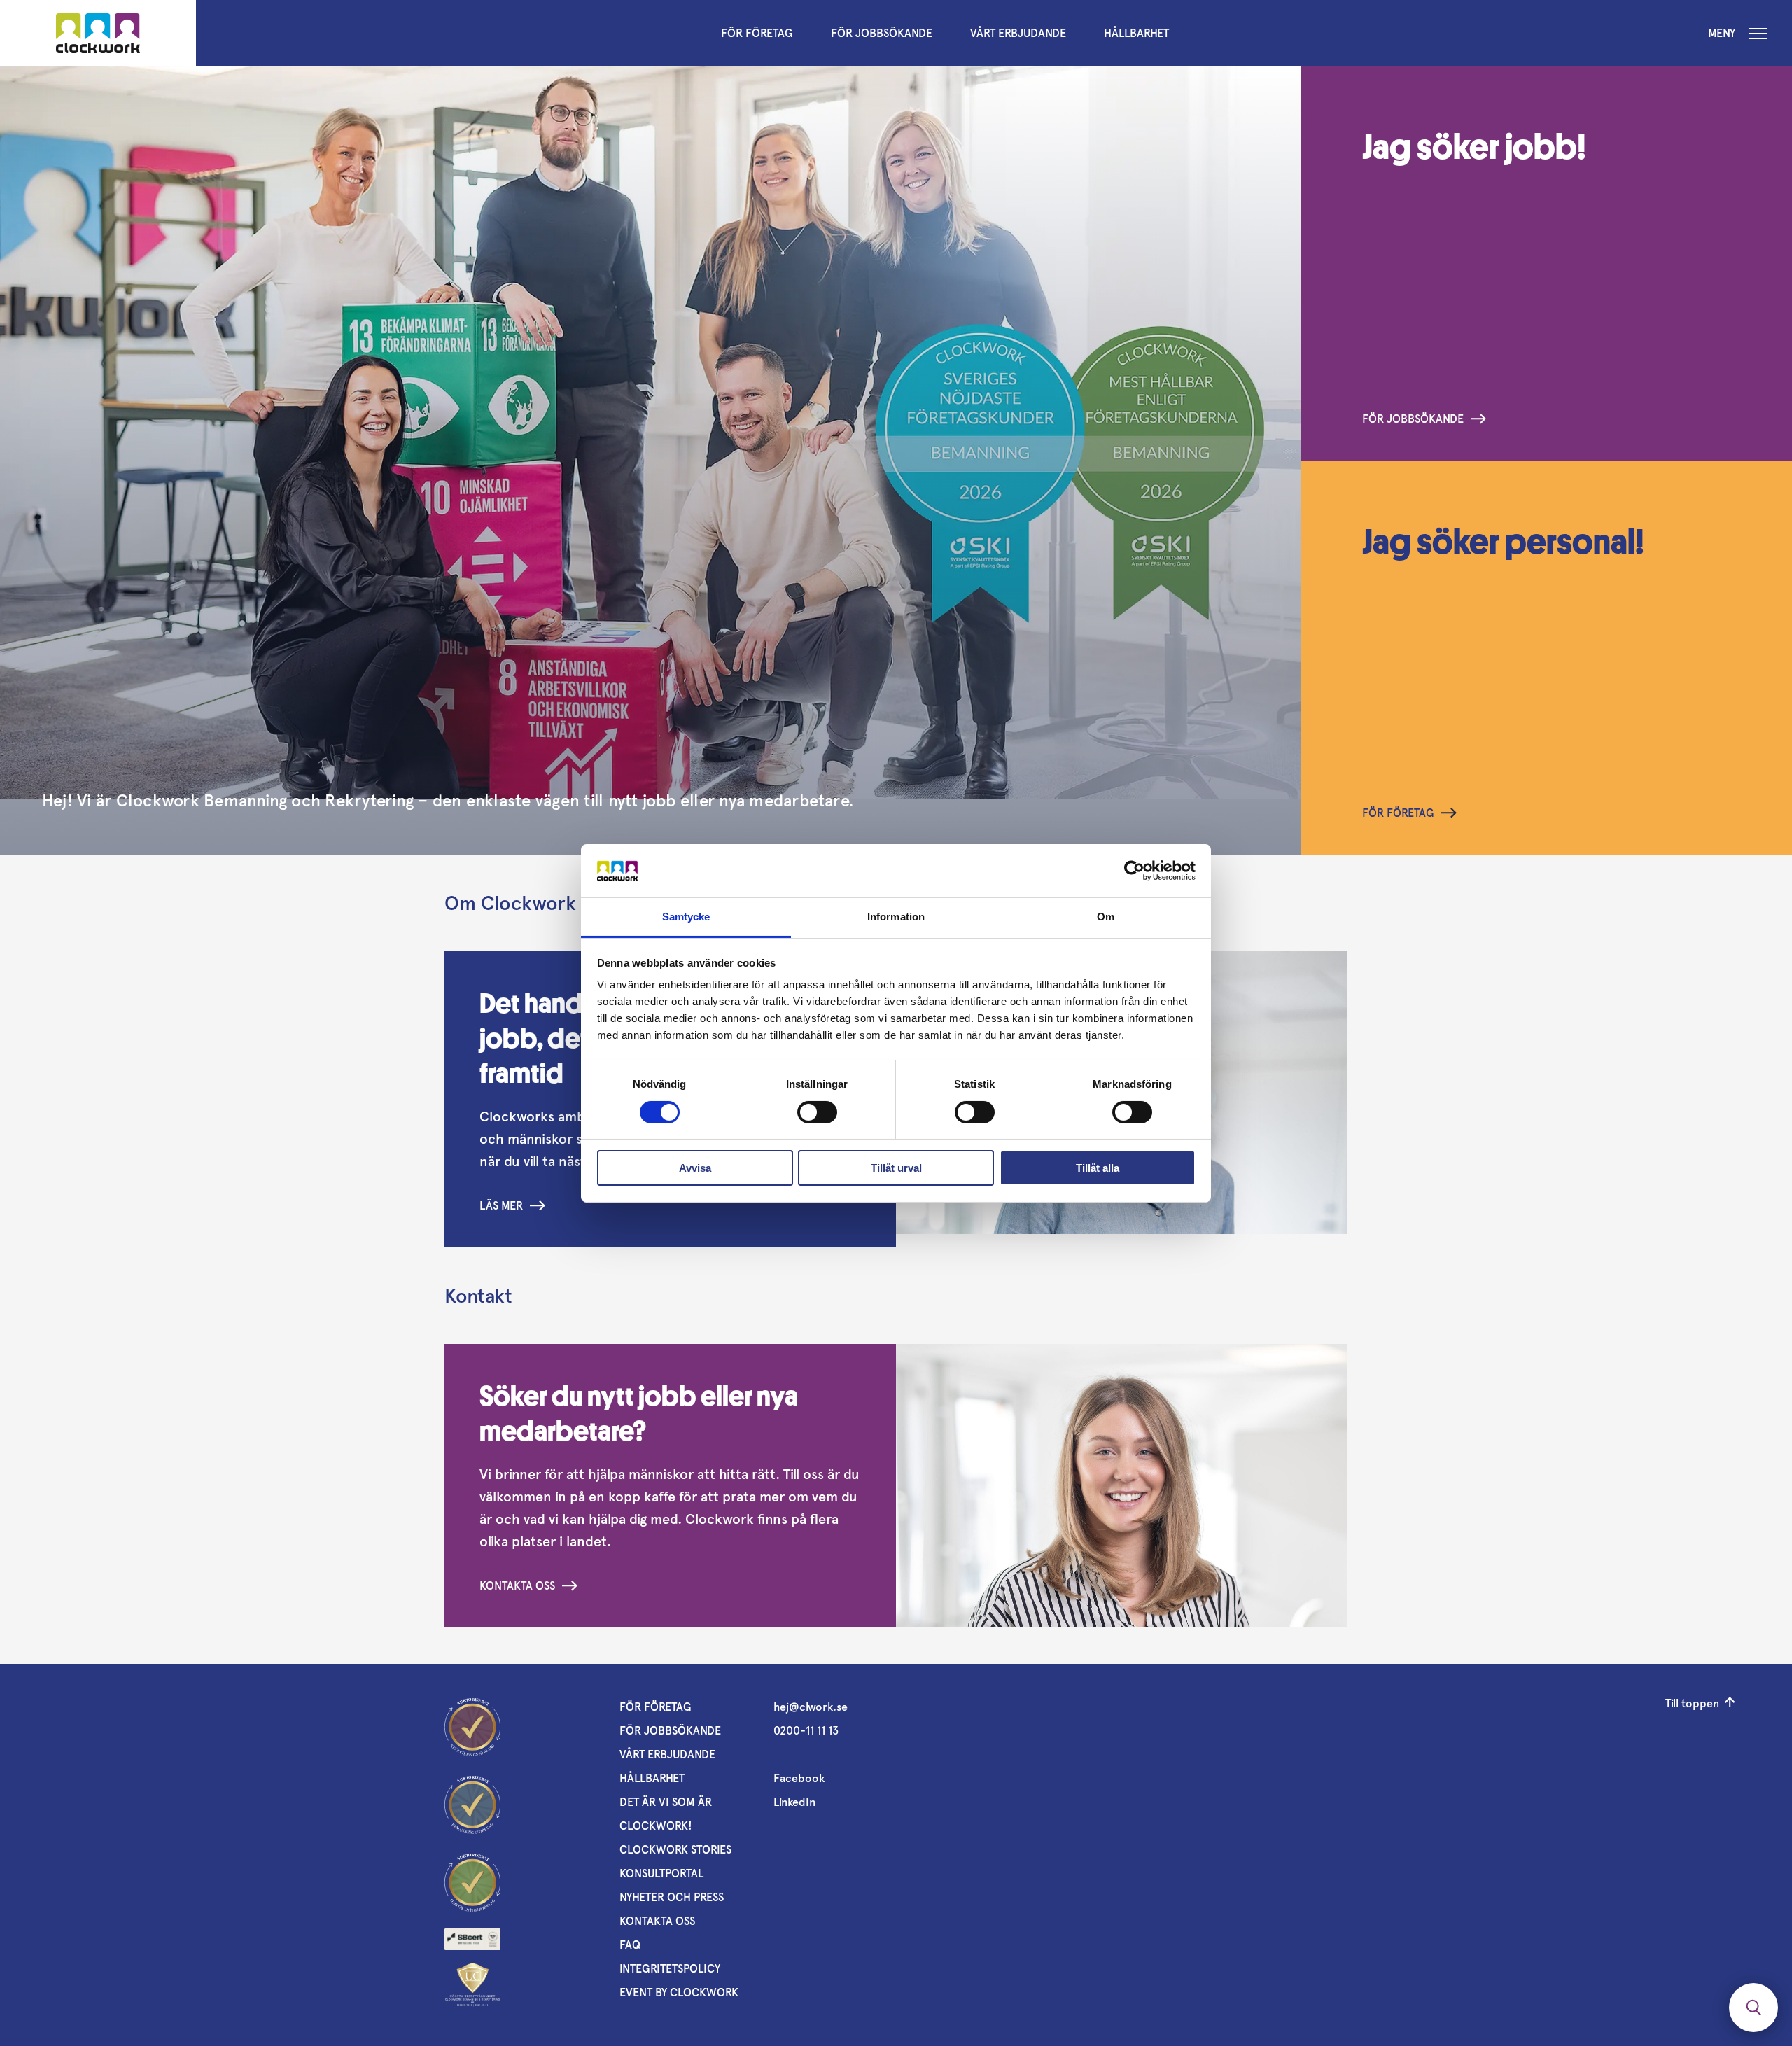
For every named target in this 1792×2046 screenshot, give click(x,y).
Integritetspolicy (670, 1969)
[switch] (817, 1112)
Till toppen (1692, 1703)
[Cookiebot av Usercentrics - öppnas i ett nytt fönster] (1134, 871)
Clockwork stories (675, 1850)
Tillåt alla (1098, 1168)
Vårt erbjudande (1018, 33)
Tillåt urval (896, 1168)
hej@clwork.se (811, 1707)
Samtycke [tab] (686, 917)
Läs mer (501, 1206)
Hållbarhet (1136, 33)
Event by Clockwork (679, 1992)
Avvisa (695, 1168)
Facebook (799, 1778)
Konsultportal (661, 1873)
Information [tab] (896, 917)
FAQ (630, 1945)
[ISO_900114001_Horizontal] (472, 1939)
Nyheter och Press (672, 1897)
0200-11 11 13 (806, 1731)
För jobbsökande (882, 33)
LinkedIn (794, 1802)
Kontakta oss (517, 1586)
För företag (757, 33)
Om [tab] (1106, 917)
